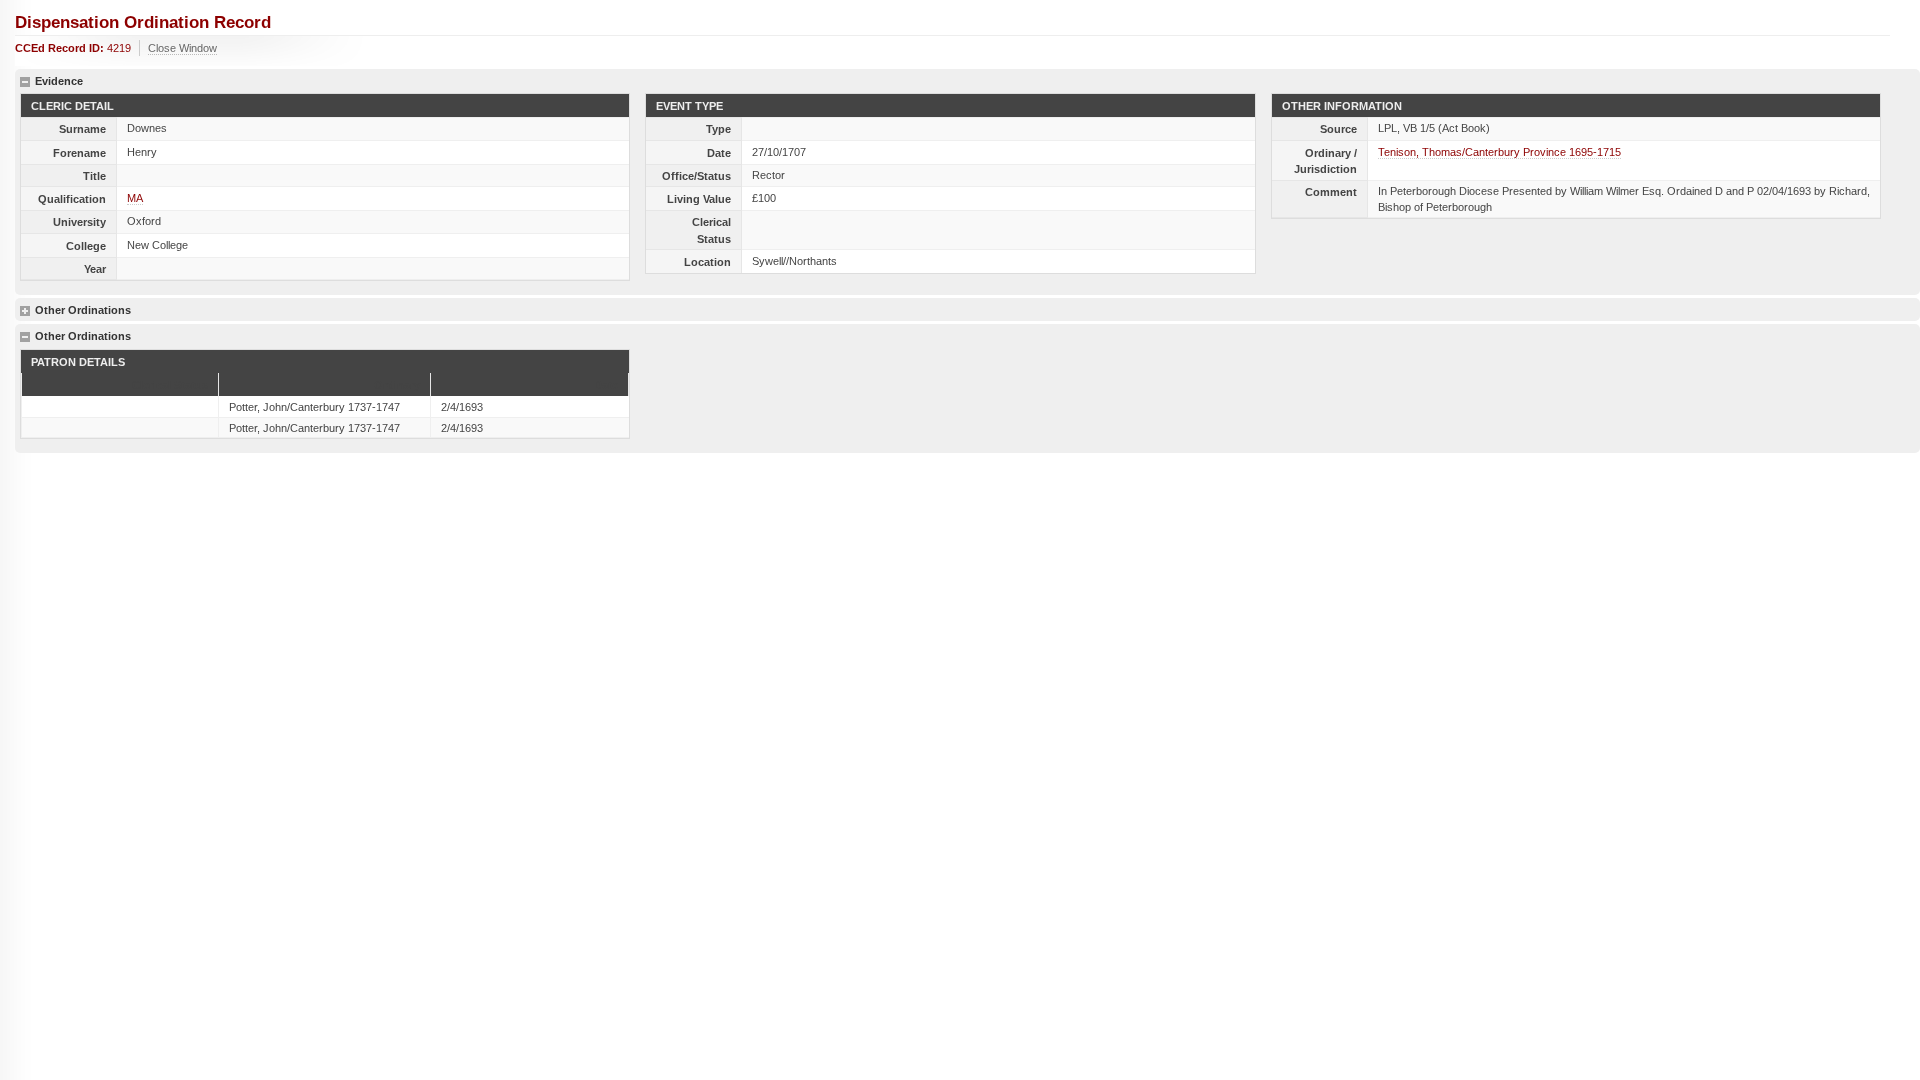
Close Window (182, 48)
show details (25, 311)
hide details (25, 82)
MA (135, 198)
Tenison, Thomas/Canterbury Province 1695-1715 (1499, 152)
